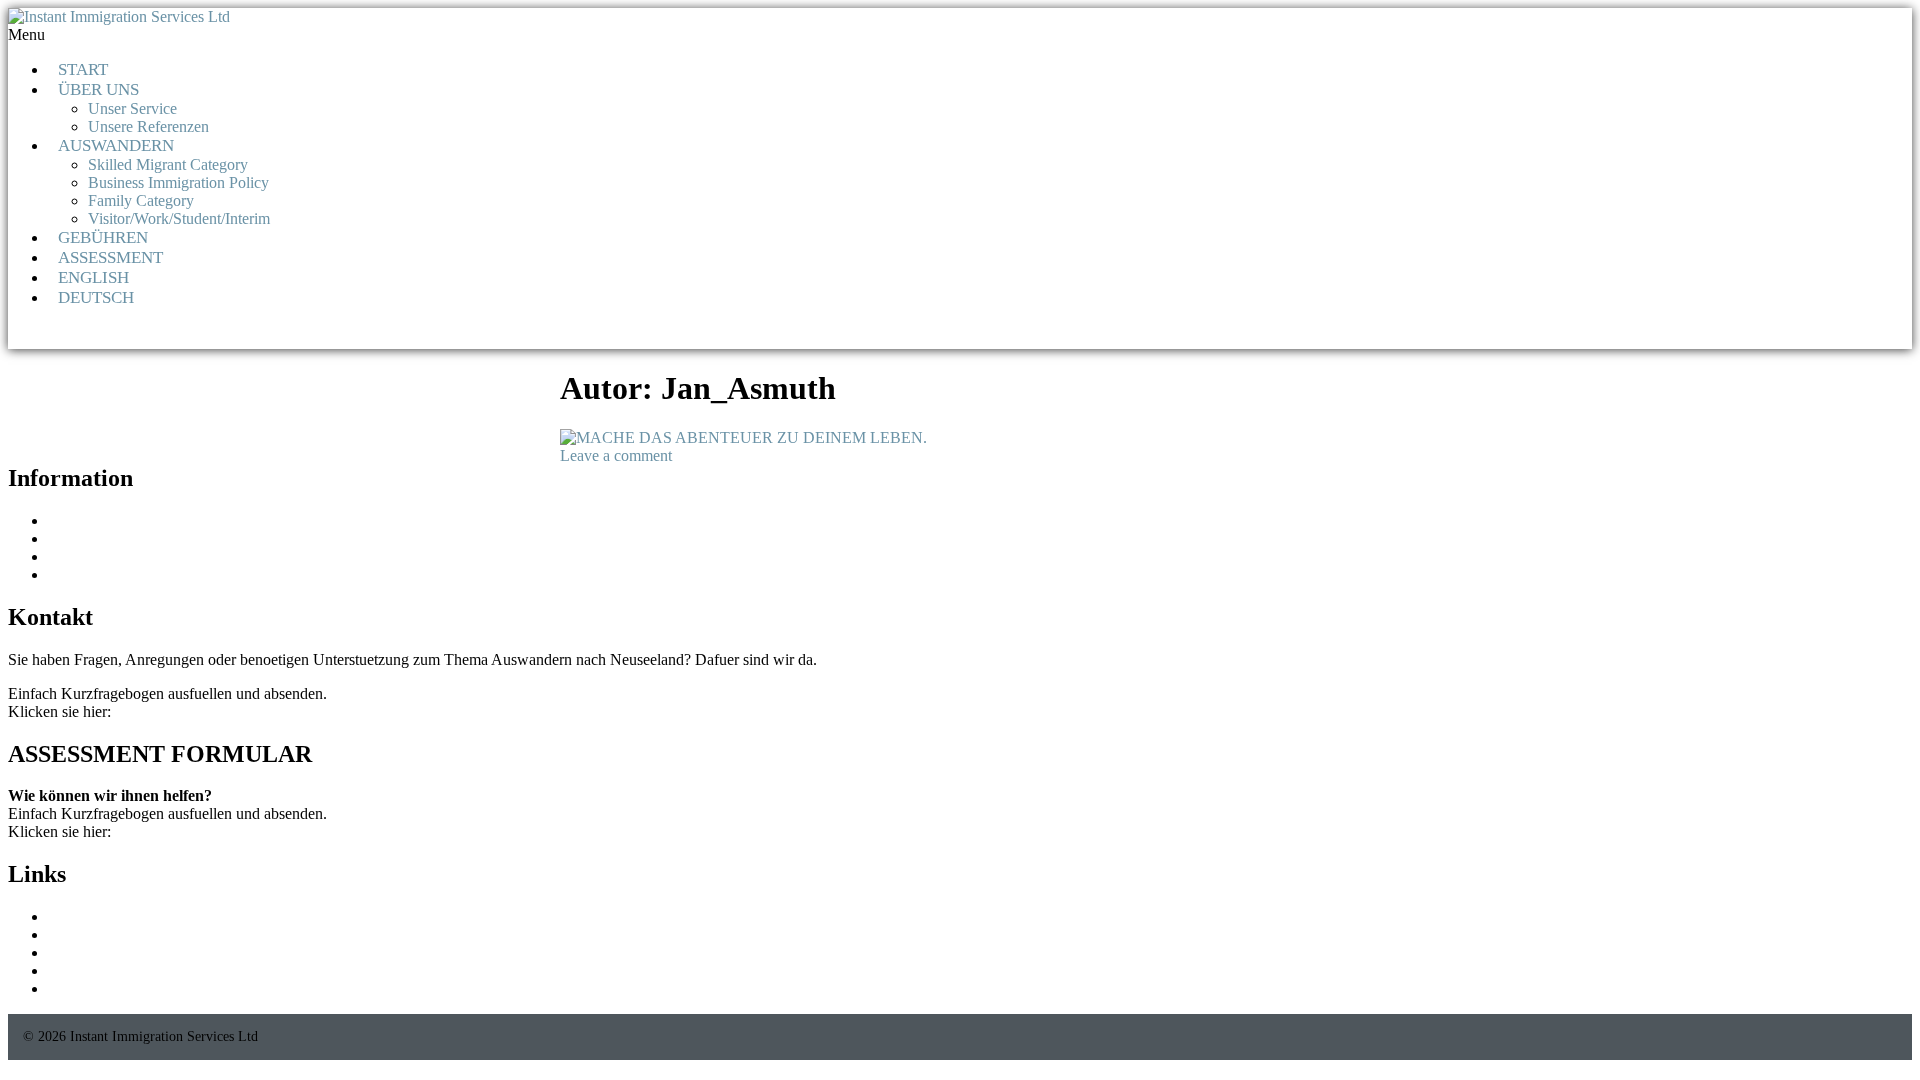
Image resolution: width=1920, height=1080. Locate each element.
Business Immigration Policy (178, 182)
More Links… (93, 988)
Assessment (110, 257)
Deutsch (96, 297)
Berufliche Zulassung (115, 574)
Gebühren (103, 237)
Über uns (98, 89)
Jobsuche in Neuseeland (124, 556)
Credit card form (100, 520)
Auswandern (116, 145)
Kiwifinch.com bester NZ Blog (146, 934)
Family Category (141, 200)
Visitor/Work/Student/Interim (179, 218)
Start (83, 69)
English (93, 277)
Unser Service (132, 108)
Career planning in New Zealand (151, 970)
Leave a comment (616, 455)
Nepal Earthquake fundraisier (140, 538)
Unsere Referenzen (148, 126)
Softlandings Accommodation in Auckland (182, 952)
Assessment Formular (183, 711)
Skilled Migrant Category (168, 164)
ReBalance (82, 916)
